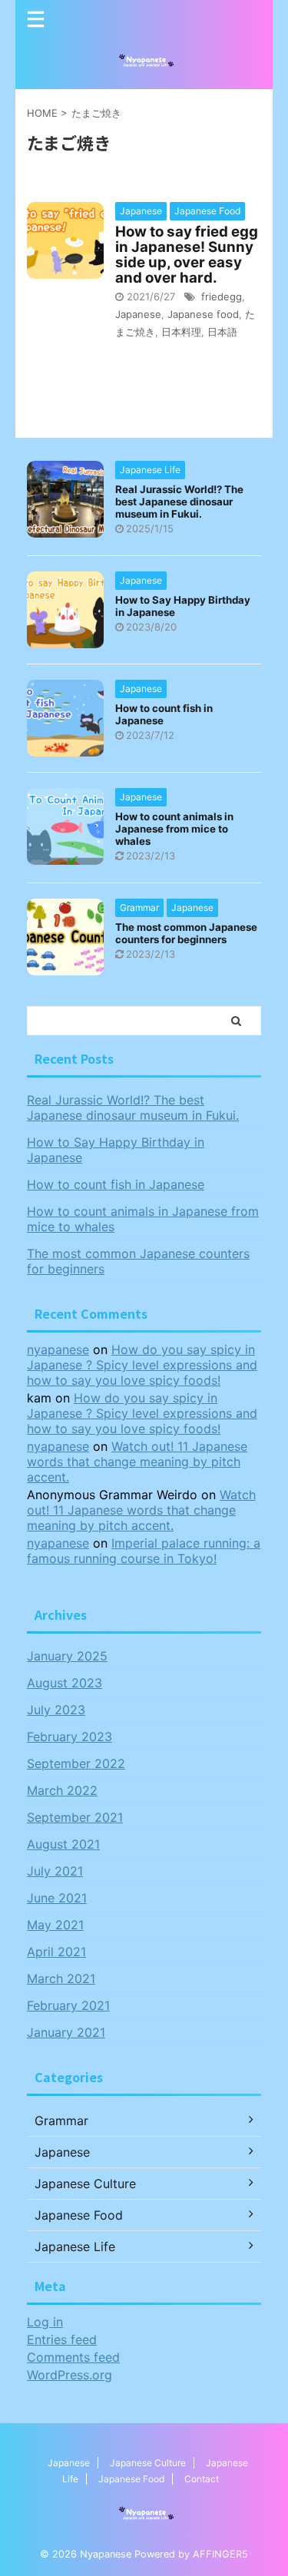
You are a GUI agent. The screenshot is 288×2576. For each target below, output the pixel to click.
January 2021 (66, 2032)
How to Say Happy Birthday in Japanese (116, 1150)
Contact (202, 2479)
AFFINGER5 (220, 2554)
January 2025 (67, 1656)
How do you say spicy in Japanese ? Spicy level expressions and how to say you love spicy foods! (142, 1365)
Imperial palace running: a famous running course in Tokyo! (144, 1551)
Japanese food (203, 314)
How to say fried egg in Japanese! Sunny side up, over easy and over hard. (187, 255)
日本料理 (181, 332)
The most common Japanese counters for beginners (186, 933)
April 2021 (56, 1952)
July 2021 (55, 1871)
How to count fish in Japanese (116, 1184)
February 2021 (68, 2005)
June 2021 (57, 1898)
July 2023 (56, 1710)
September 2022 (76, 1763)
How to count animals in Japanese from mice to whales (174, 829)
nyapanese (58, 1349)
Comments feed (73, 2357)
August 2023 (65, 1683)
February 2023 (70, 1737)
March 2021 (61, 1978)
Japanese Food (131, 2479)
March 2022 (62, 1790)
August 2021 (63, 1844)
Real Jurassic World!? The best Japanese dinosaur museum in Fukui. (179, 502)
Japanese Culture (148, 2463)
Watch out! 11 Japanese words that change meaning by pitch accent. (137, 1462)
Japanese (138, 314)
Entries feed (62, 2339)
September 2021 (75, 1817)
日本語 (222, 332)
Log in (45, 2322)
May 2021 (55, 1925)
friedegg (222, 296)
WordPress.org (70, 2375)
